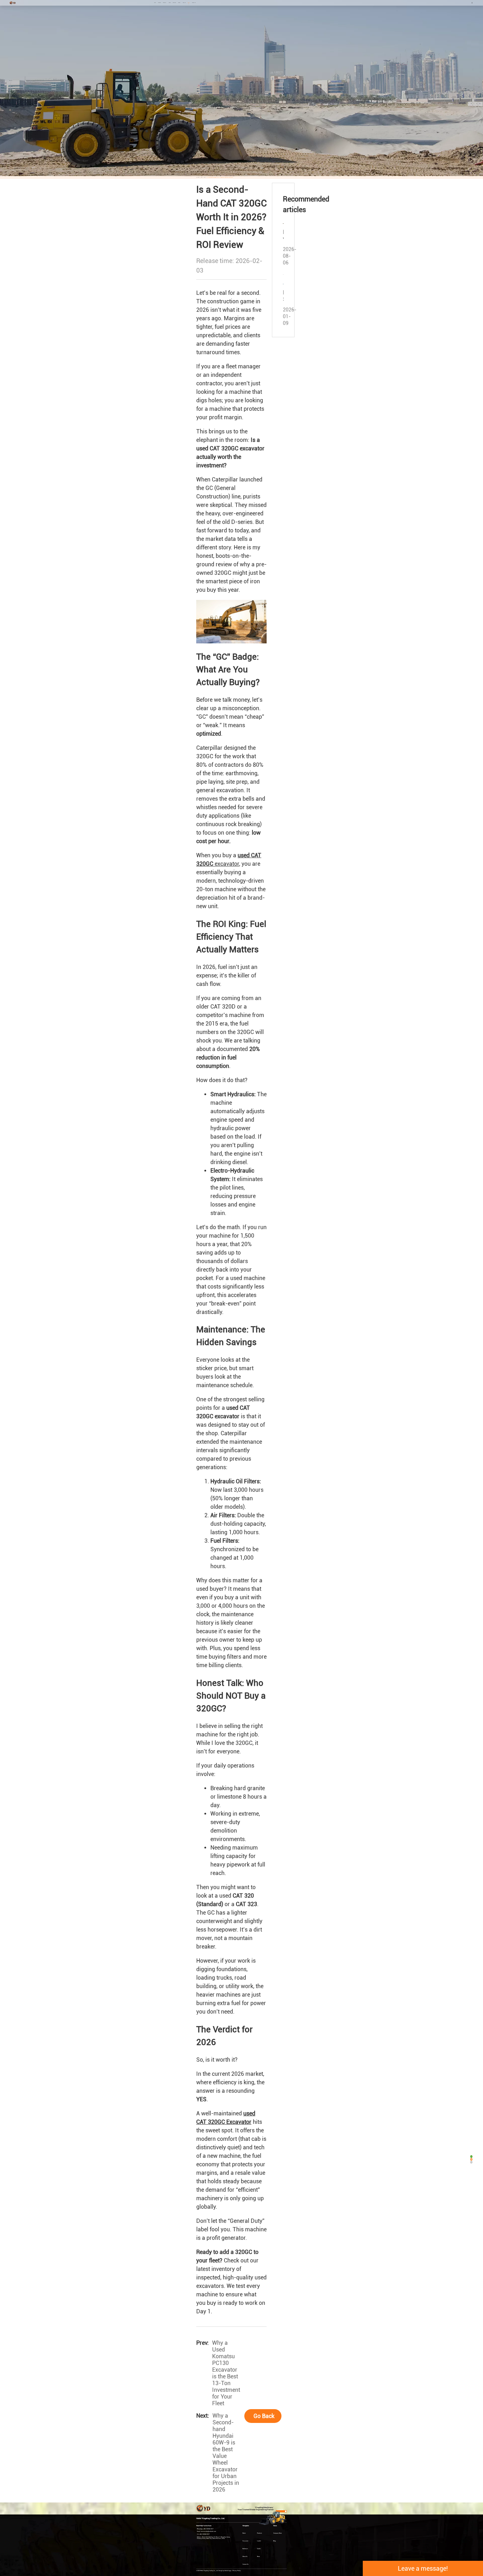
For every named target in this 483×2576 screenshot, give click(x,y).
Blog (205, 177)
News (189, 3)
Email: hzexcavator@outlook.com (206, 2531)
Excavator (165, 3)
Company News (278, 2533)
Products (159, 3)
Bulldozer (174, 3)
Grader (179, 3)
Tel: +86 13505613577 (203, 2534)
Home (155, 3)
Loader (170, 3)
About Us (184, 3)
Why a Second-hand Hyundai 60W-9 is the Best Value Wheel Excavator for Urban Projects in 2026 (226, 2453)
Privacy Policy (237, 2571)
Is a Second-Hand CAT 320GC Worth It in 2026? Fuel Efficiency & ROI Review (220, 177)
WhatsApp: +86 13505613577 (205, 2529)
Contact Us (194, 3)
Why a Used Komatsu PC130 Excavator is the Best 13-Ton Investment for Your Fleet (226, 2373)
